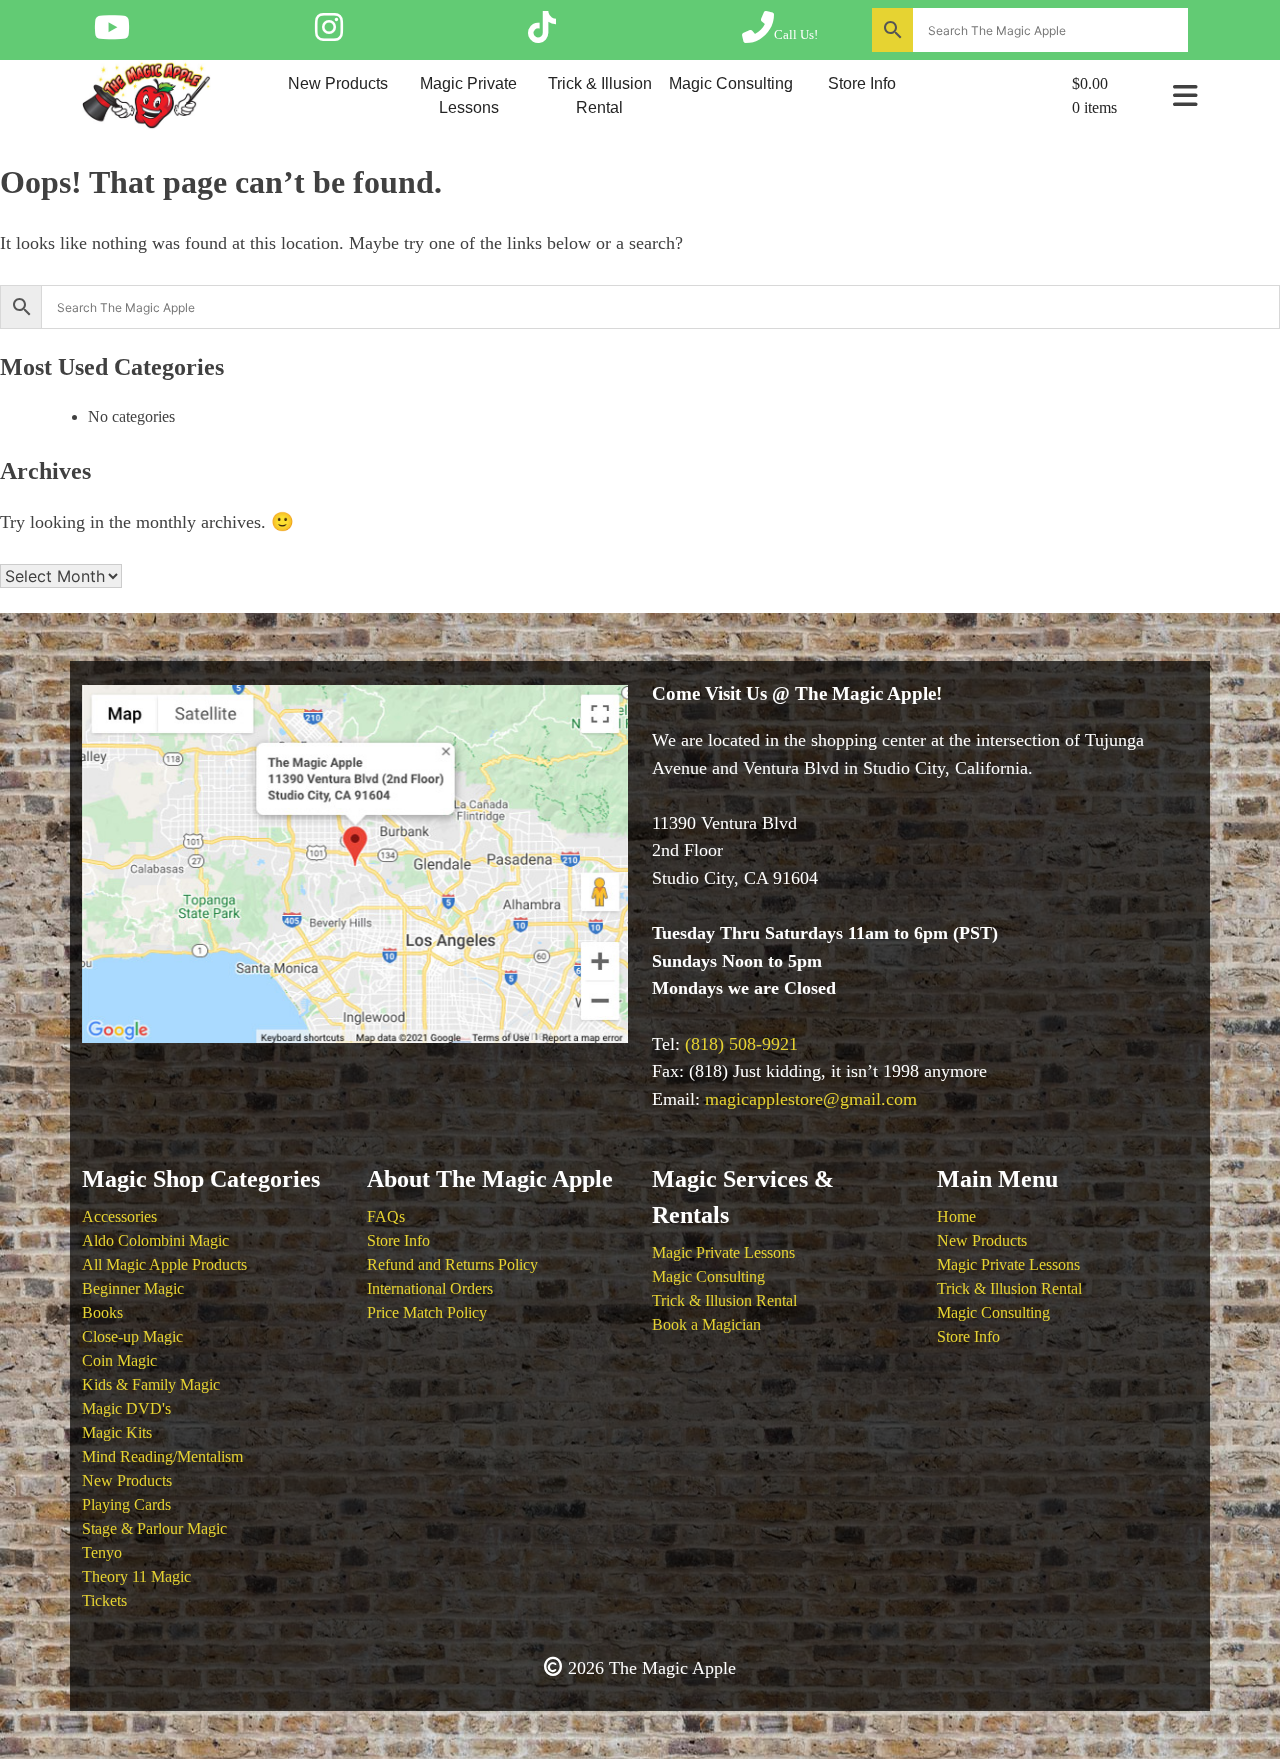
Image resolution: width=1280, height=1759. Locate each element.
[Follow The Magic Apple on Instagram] (329, 34)
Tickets (104, 1600)
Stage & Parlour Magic (154, 1528)
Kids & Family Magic (151, 1384)
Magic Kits (117, 1432)
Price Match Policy (427, 1312)
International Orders (430, 1288)
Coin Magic (119, 1360)
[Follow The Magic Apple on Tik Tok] (542, 34)
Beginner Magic (133, 1288)
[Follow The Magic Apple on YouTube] (112, 34)
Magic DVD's (126, 1408)
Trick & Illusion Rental (600, 95)
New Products (338, 83)
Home (956, 1216)
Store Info (862, 83)
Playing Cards (126, 1504)
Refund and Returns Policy (452, 1264)
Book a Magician (767, 151)
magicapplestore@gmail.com (811, 1099)
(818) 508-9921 (741, 1044)
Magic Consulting (731, 83)
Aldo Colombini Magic (155, 1240)
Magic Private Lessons (468, 95)
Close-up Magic (132, 1336)
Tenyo (102, 1552)
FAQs (386, 1216)
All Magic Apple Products (164, 1264)
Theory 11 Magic (136, 1576)
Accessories (119, 1216)
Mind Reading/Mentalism (162, 1456)
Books (102, 1312)
